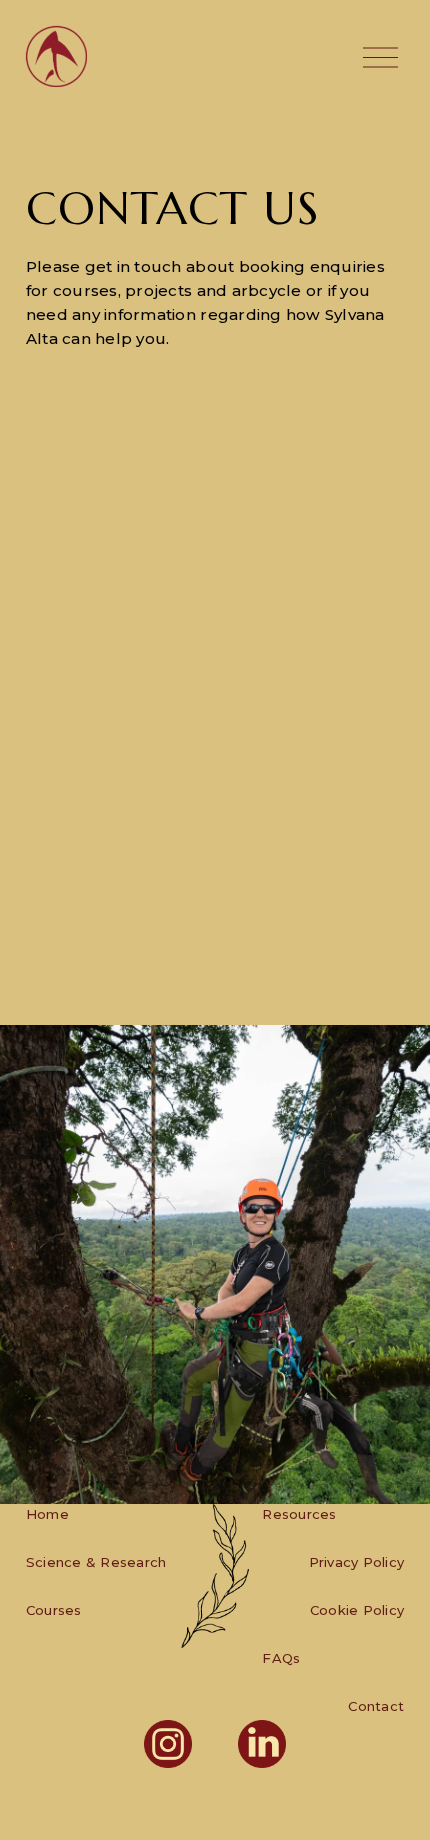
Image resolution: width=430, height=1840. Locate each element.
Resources (299, 1514)
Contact (376, 1706)
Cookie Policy (357, 1610)
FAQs (281, 1658)
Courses (54, 1610)
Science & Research (96, 1562)
